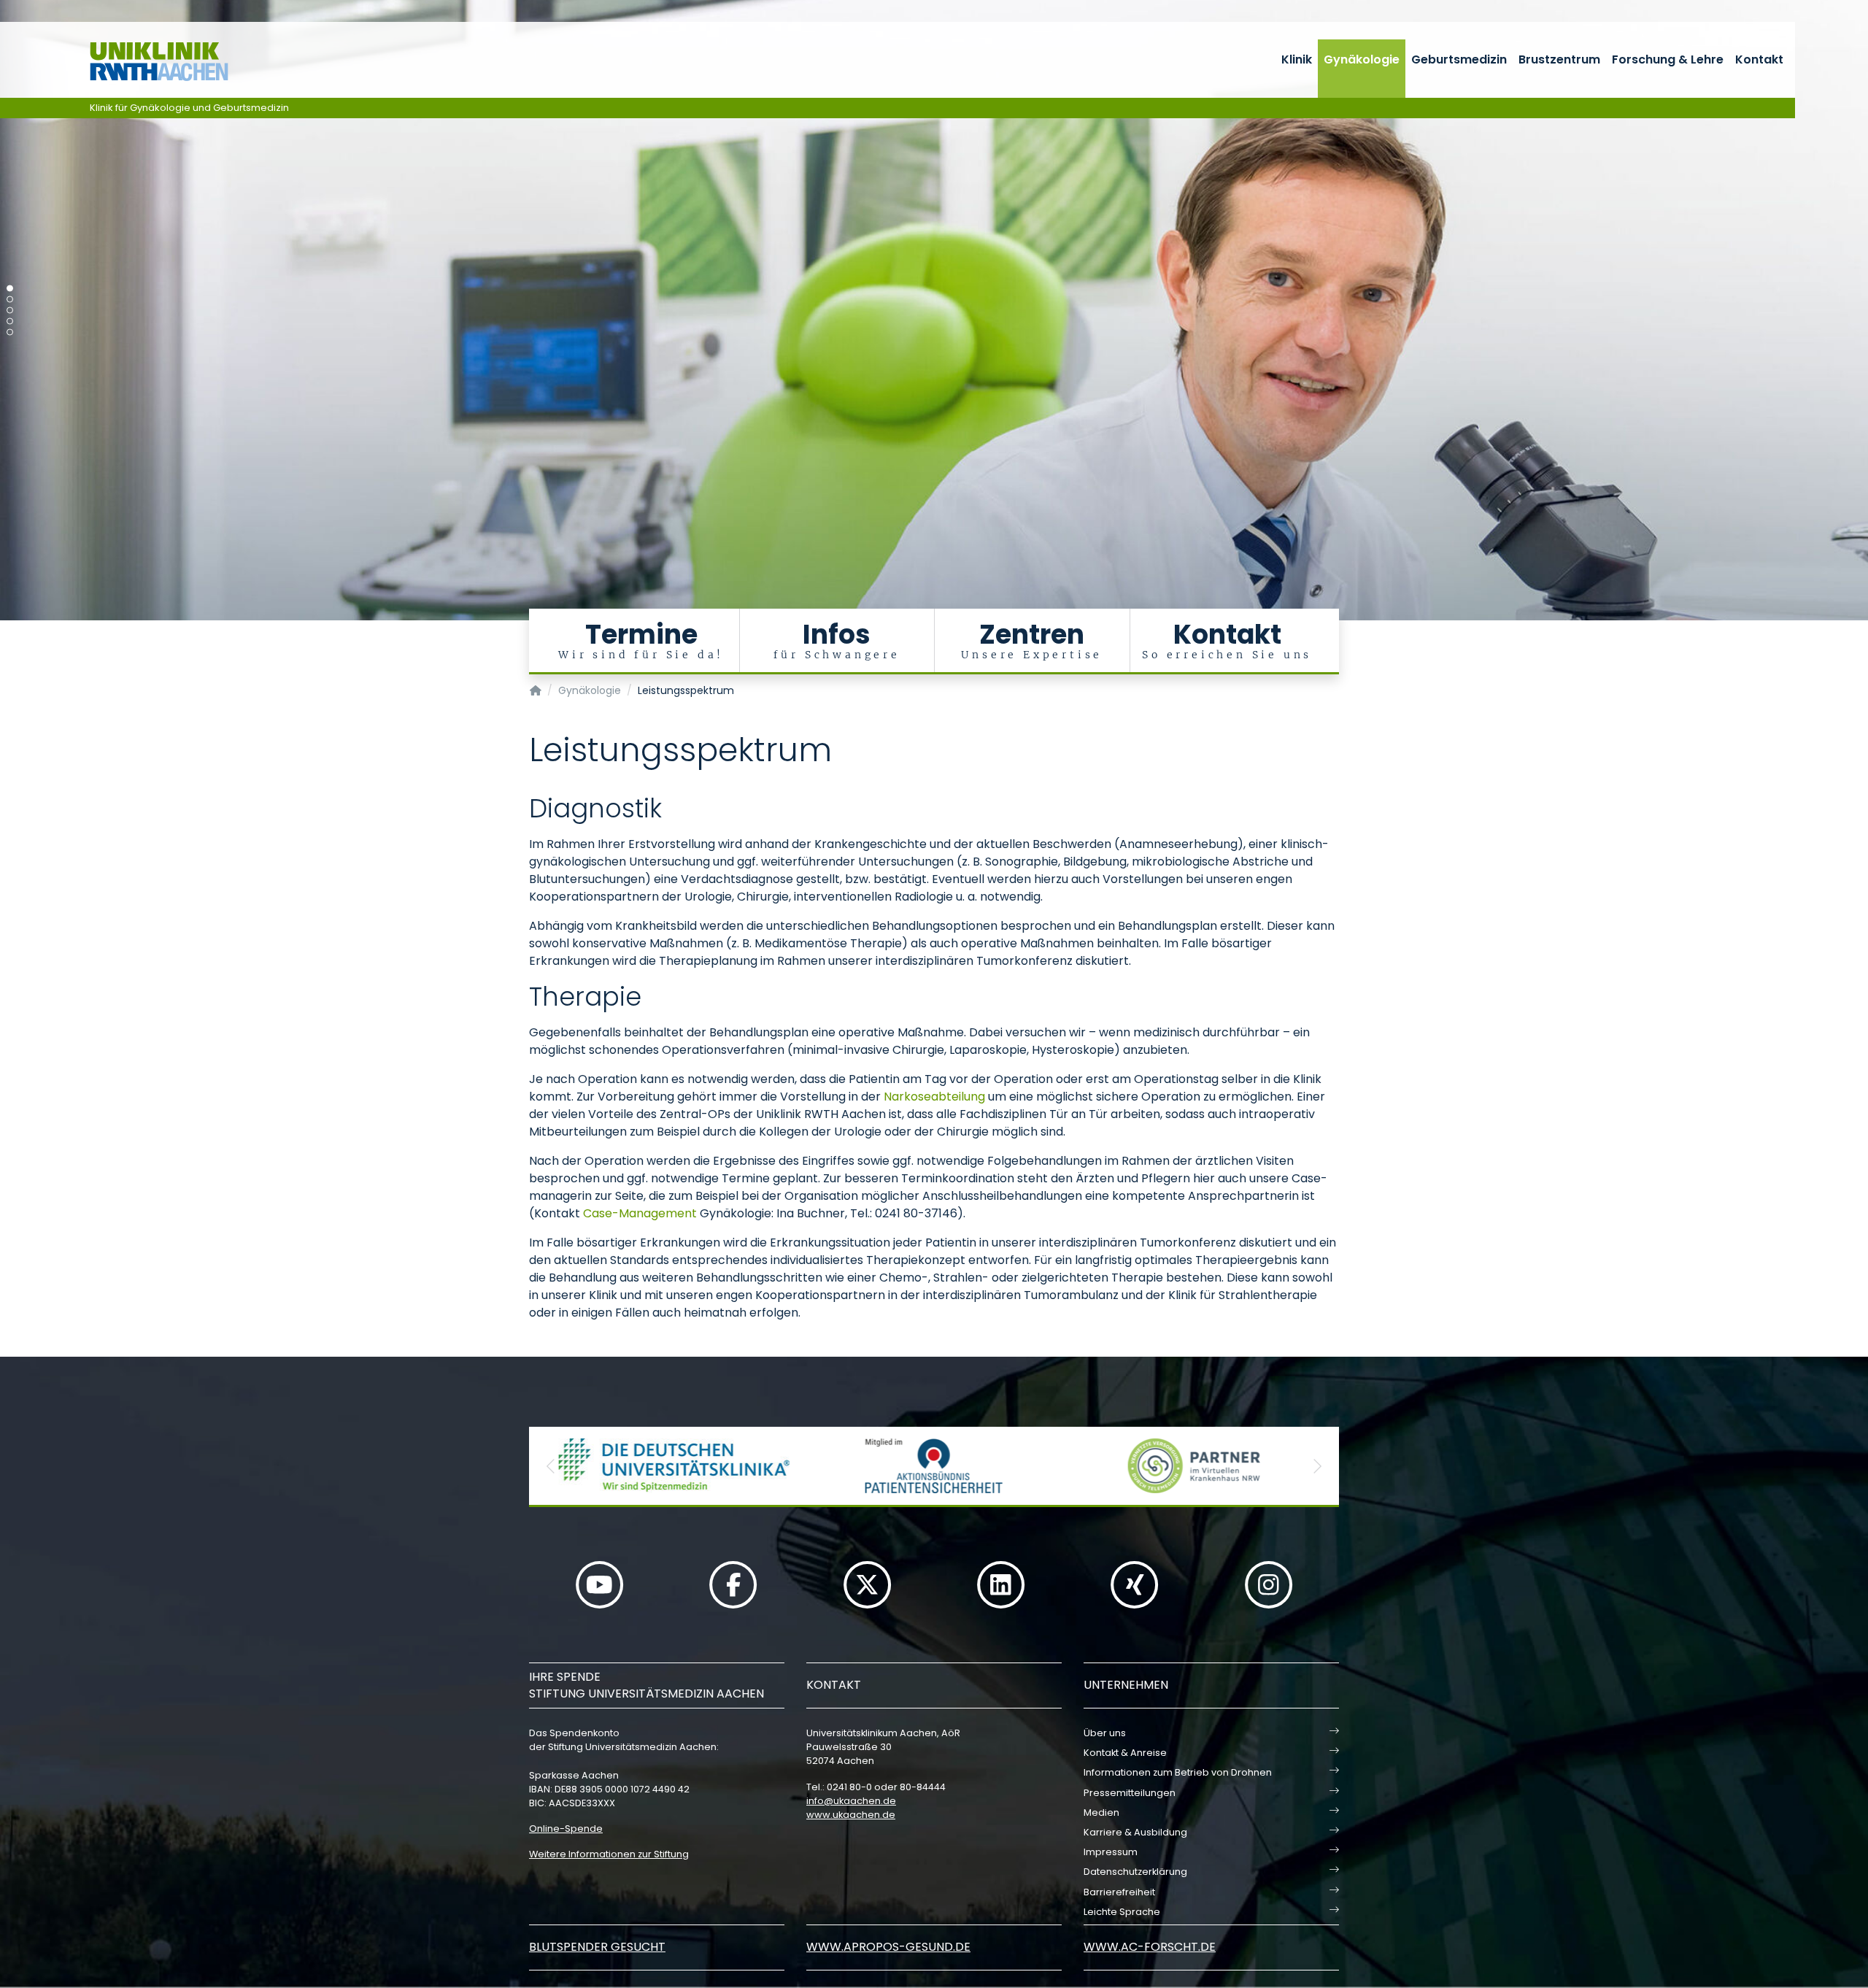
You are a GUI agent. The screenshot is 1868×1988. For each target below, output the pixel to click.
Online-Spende (566, 1829)
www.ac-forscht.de (1150, 1947)
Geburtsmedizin (1459, 59)
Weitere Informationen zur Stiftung (609, 1854)
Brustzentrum (1559, 59)
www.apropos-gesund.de (888, 1947)
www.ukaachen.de (851, 1815)
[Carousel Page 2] (10, 300)
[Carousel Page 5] (10, 332)
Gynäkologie (1362, 59)
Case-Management (640, 1213)
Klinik (1297, 59)
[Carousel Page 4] (10, 321)
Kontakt (1759, 59)
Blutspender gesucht (597, 1947)
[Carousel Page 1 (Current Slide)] (10, 289)
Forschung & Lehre (1668, 59)
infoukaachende (851, 1801)
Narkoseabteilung (934, 1097)
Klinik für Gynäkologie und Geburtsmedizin (189, 108)
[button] (551, 1466)
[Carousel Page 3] (10, 311)
